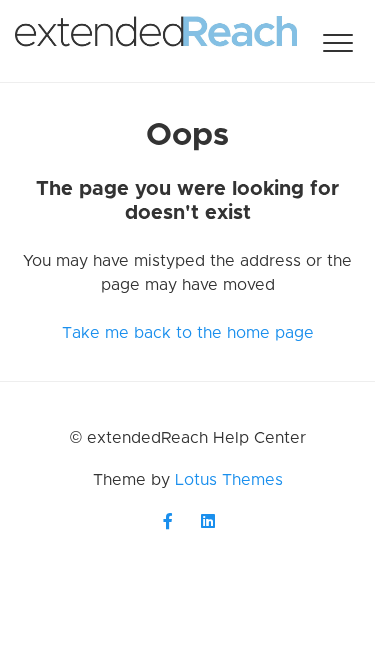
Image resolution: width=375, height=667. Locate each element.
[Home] (156, 41)
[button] (337, 42)
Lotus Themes (229, 480)
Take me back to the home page (188, 333)
